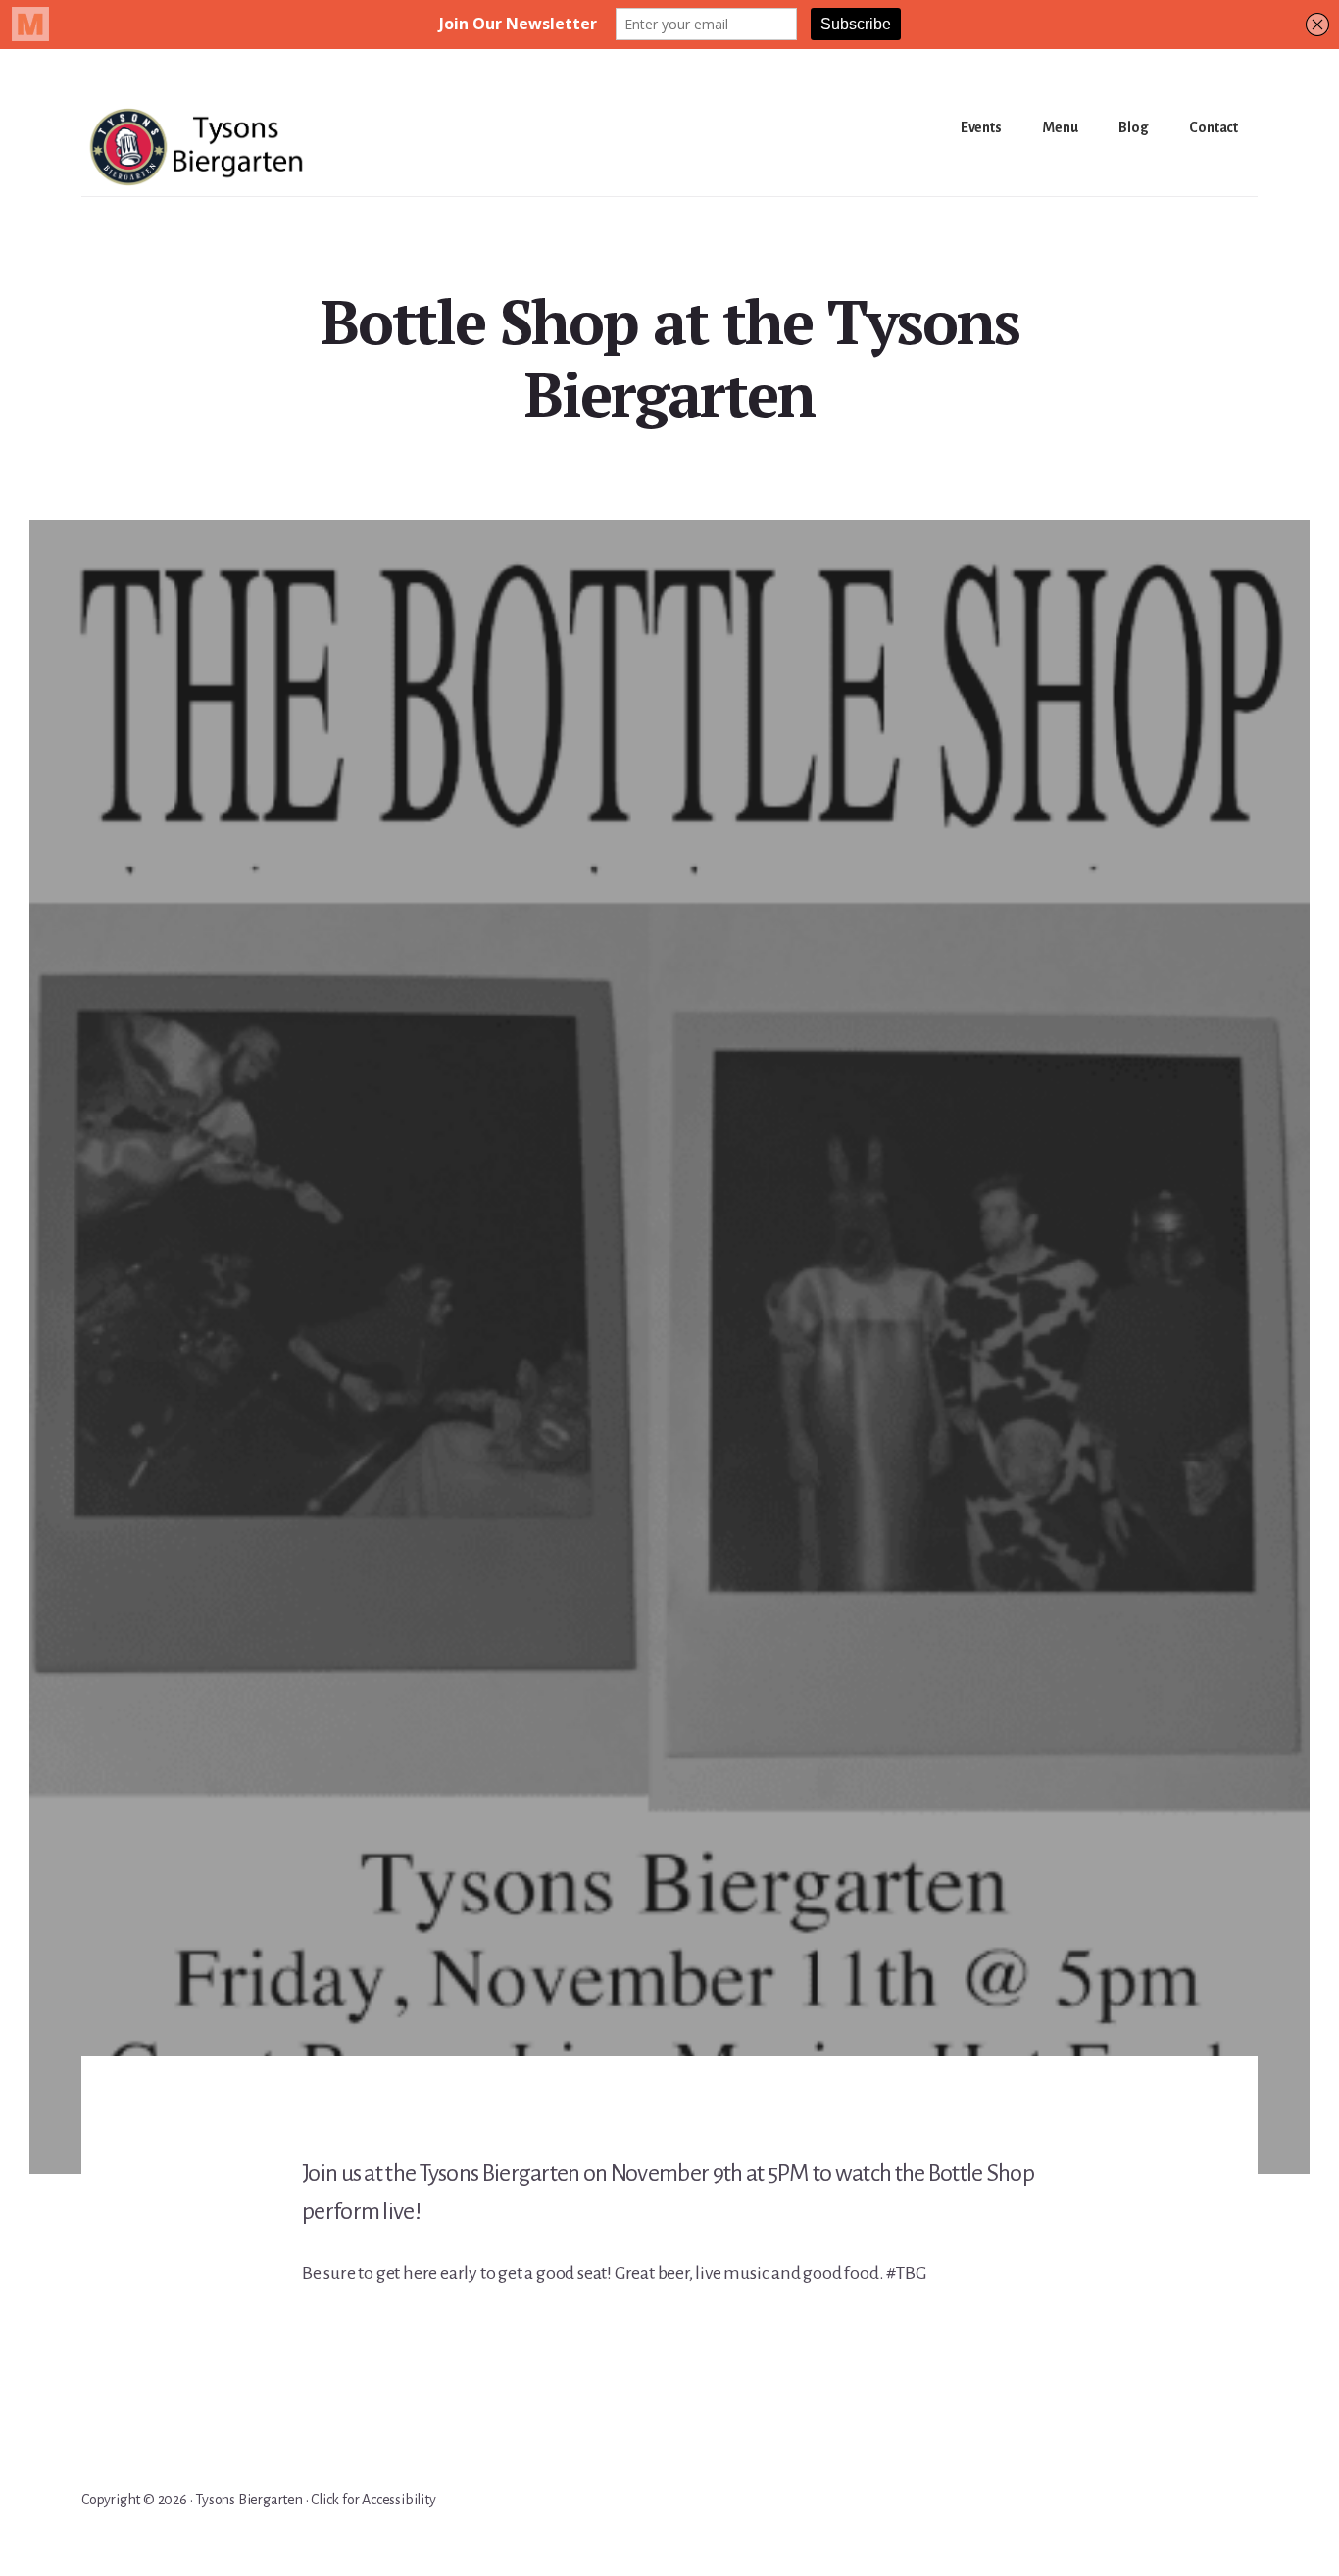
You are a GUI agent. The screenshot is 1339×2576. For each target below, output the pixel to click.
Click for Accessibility (373, 2500)
